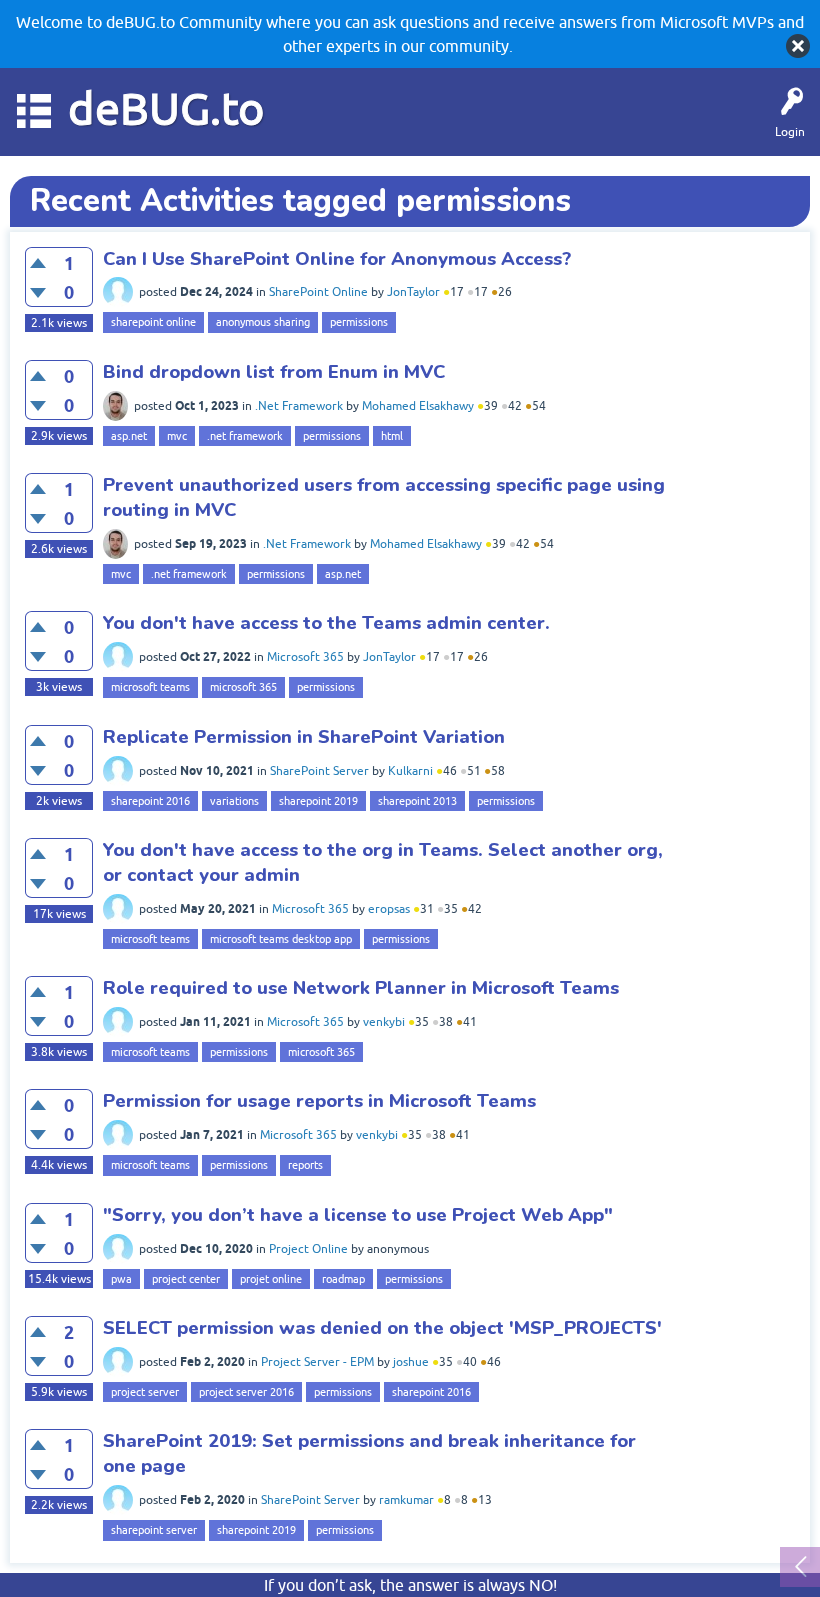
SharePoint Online (318, 292)
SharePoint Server (319, 771)
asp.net (129, 436)
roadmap (343, 1279)
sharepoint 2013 (417, 801)
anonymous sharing (263, 322)
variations (234, 801)
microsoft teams (150, 687)
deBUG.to (166, 108)
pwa (121, 1279)
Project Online (308, 1249)
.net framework (245, 436)
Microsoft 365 (305, 657)
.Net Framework (299, 406)
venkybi (384, 1022)
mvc (177, 436)
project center (186, 1279)
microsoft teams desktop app (281, 939)
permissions (359, 322)
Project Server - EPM (317, 1362)
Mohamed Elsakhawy (418, 406)
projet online (271, 1279)
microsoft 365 (243, 687)
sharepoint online (153, 322)
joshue (411, 1362)
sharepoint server (154, 1530)
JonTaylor (413, 292)
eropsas (389, 909)
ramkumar (406, 1500)
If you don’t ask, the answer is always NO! (410, 1585)
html (392, 436)
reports (305, 1165)
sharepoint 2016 (150, 801)
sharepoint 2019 (318, 801)
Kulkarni (410, 771)
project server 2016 (246, 1392)
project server (145, 1392)
